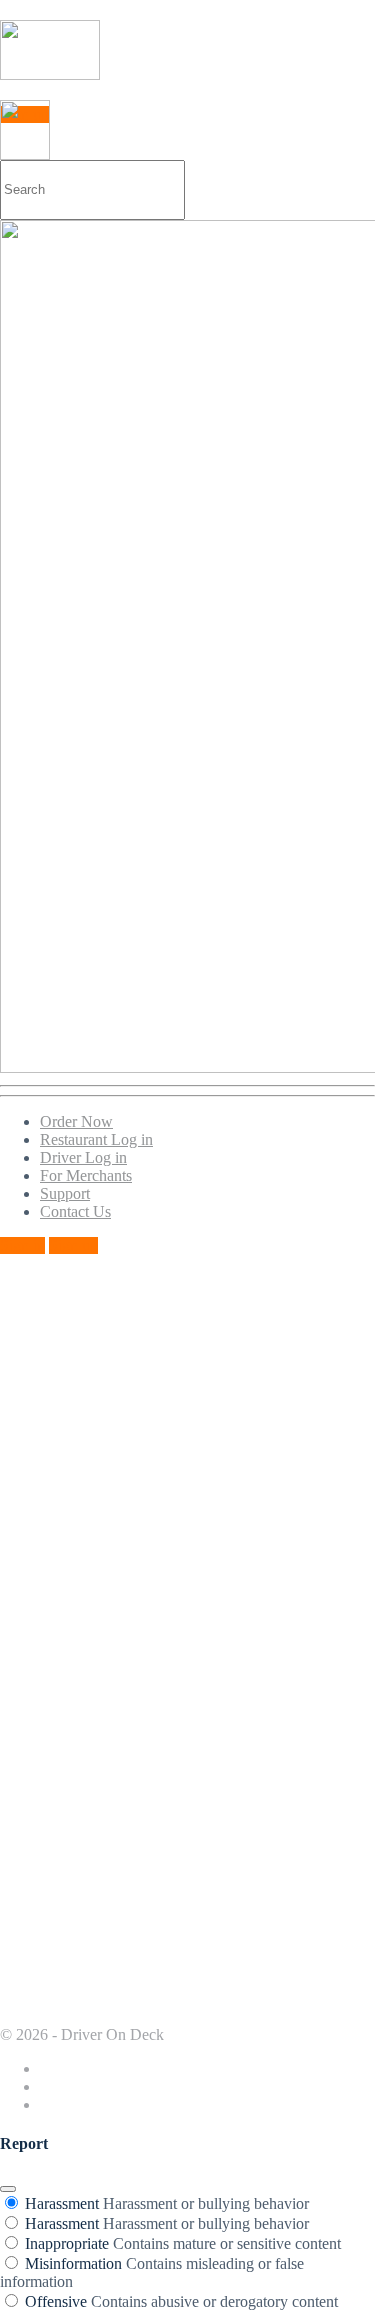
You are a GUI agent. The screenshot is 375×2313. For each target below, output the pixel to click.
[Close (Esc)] (8, 2189)
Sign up (73, 1245)
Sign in (22, 1245)
